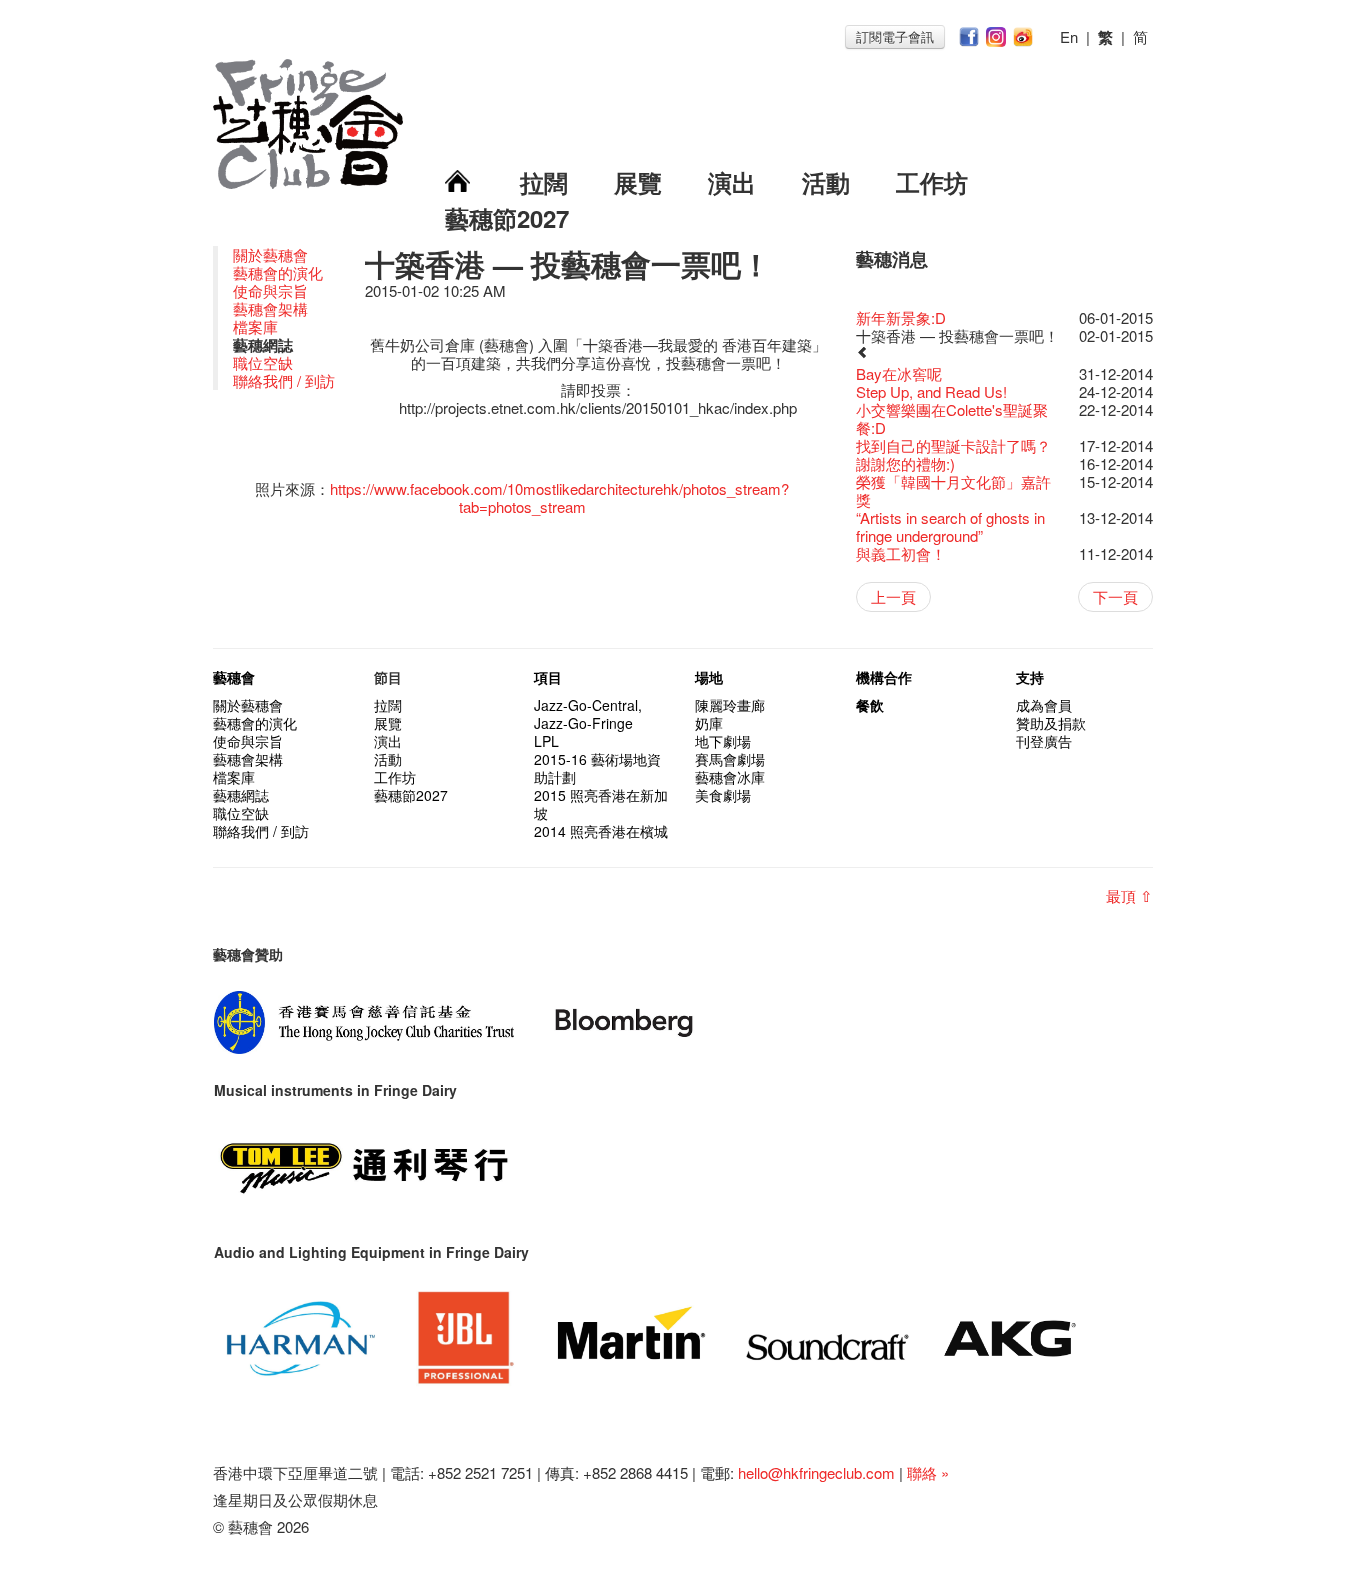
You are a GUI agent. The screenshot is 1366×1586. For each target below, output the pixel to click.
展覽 (638, 182)
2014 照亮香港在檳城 (601, 831)
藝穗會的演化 (278, 272)
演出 (732, 182)
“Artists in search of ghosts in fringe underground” (950, 526)
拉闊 (544, 182)
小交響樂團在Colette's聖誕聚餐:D (952, 418)
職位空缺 (263, 362)
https (346, 488)
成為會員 (1044, 705)
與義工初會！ (901, 553)
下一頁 (1115, 596)
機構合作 (884, 677)
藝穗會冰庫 (730, 777)
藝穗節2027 (507, 218)
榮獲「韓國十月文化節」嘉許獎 (953, 490)
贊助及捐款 (1051, 723)
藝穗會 (234, 677)
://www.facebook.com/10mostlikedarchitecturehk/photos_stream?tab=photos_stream (575, 497)
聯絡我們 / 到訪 (284, 380)
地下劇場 (723, 741)
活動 (826, 182)
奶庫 (709, 723)
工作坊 (932, 182)
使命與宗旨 (270, 290)
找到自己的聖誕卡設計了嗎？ (953, 445)
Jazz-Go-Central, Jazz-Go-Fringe (588, 714)
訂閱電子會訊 (895, 36)
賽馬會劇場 (730, 759)
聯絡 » (928, 1472)
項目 (548, 677)
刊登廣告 (1044, 741)
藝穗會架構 (270, 308)
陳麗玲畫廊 (730, 705)
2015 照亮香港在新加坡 (601, 804)
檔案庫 (255, 326)
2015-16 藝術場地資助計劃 (597, 768)
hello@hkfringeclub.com (816, 1472)
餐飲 (870, 705)
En (1069, 36)
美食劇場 (723, 795)
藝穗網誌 (241, 795)
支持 (1030, 677)
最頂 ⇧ (1129, 895)
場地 (709, 677)
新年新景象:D (901, 317)
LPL (546, 741)
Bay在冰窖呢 (899, 373)
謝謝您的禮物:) (905, 463)
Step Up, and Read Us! (931, 391)
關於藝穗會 (270, 254)
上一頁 (893, 596)
